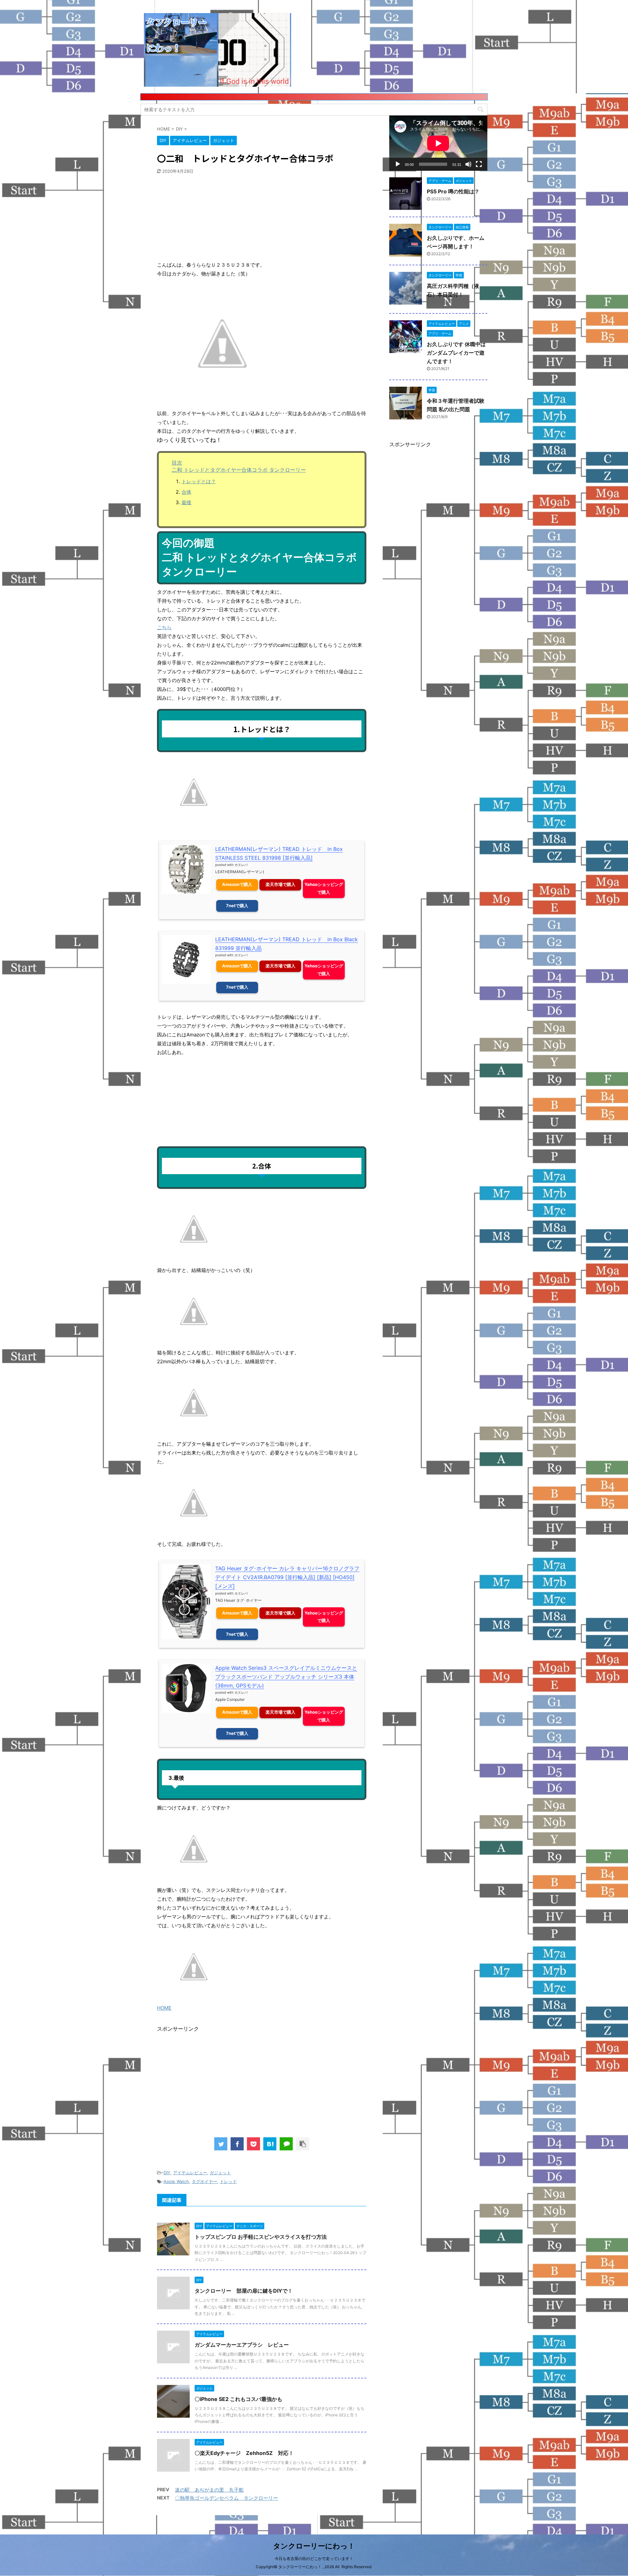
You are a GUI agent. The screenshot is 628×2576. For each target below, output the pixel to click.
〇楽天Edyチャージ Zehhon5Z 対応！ (244, 2453)
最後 (186, 502)
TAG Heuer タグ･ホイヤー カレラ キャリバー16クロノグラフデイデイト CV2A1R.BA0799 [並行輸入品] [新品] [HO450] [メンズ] (287, 1577)
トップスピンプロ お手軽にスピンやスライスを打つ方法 (261, 2237)
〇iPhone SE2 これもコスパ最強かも (238, 2399)
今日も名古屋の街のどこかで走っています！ (314, 2558)
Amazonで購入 (237, 884)
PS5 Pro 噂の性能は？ (453, 191)
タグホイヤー (204, 2181)
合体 (186, 492)
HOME (164, 2008)
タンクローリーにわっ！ (314, 2546)
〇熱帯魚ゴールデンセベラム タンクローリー (227, 2498)
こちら (164, 627)
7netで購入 (237, 906)
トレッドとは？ (199, 481)
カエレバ (241, 865)
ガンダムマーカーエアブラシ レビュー (242, 2345)
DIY (167, 2173)
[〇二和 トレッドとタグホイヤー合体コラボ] (270, 2144)
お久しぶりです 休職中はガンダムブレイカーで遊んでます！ (456, 353)
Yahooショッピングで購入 (324, 888)
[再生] (398, 164)
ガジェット (220, 2173)
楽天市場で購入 (280, 884)
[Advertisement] (206, 218)
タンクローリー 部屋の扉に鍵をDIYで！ (244, 2291)
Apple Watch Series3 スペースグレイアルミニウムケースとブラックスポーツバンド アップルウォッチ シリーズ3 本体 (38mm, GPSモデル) (286, 1677)
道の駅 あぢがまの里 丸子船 (209, 2490)
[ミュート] (468, 164)
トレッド (228, 2181)
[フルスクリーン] (479, 164)
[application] (438, 143)
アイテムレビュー (190, 2173)
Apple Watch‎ (176, 2181)
